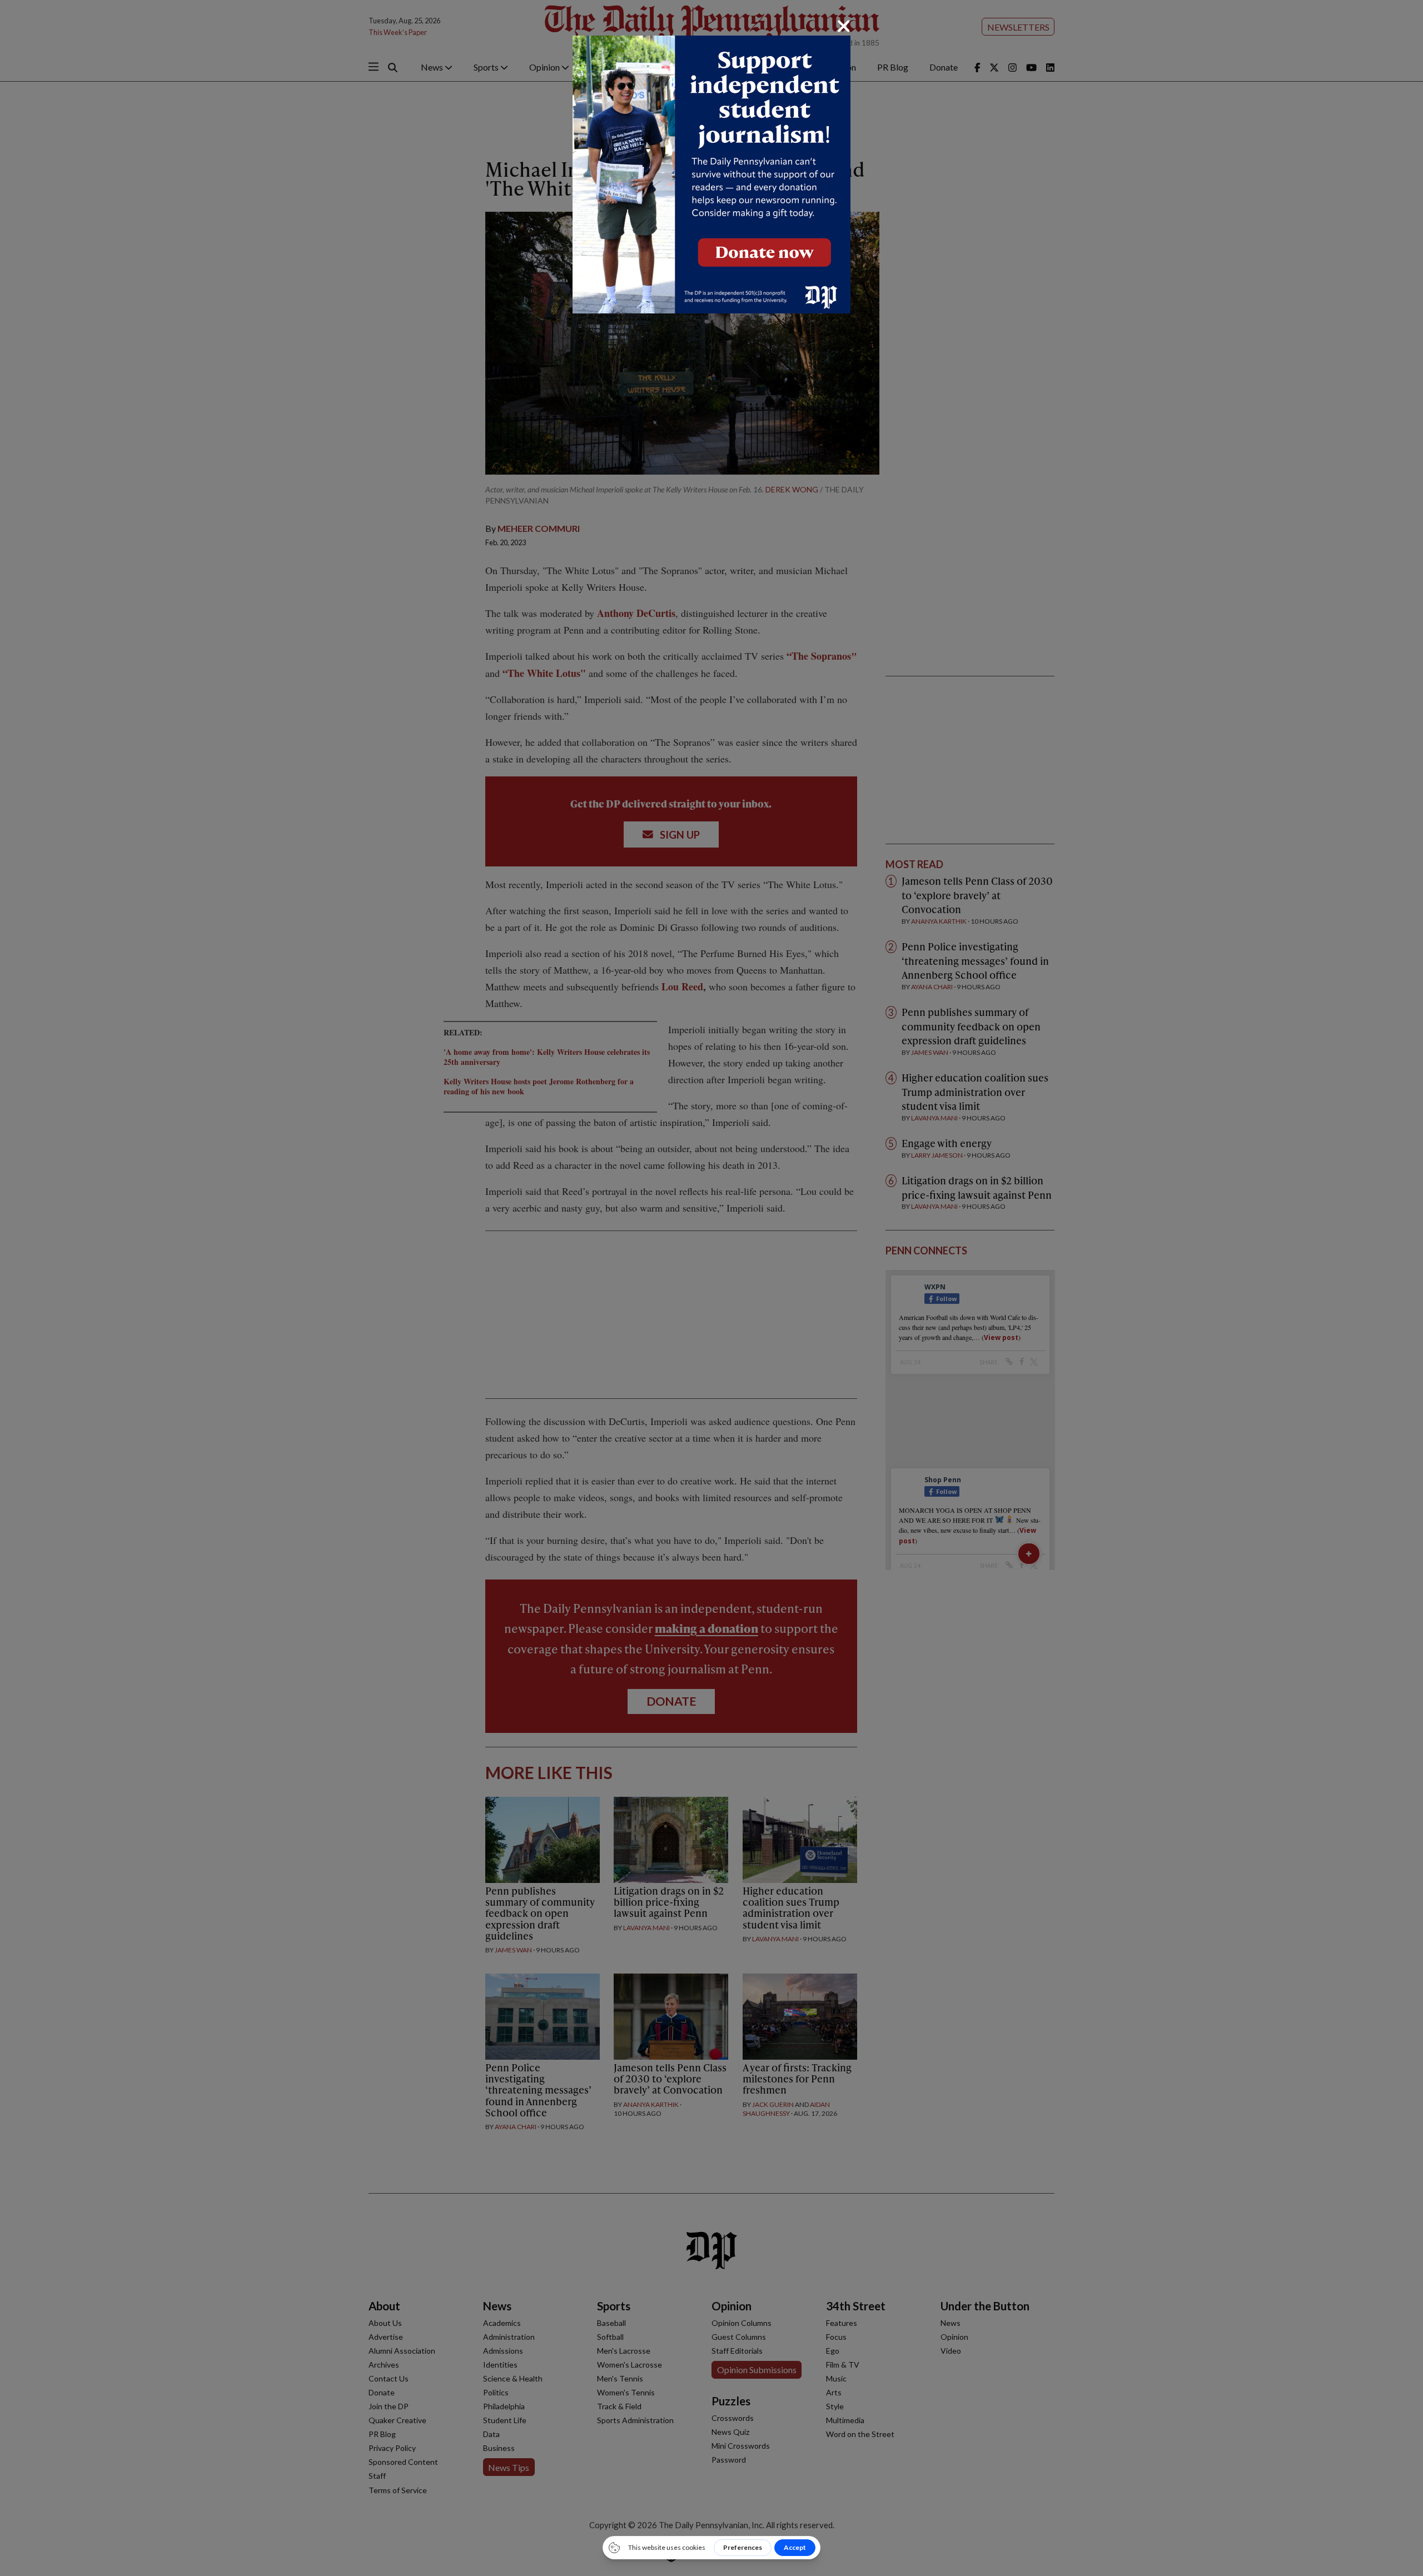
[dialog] (711, 1288)
